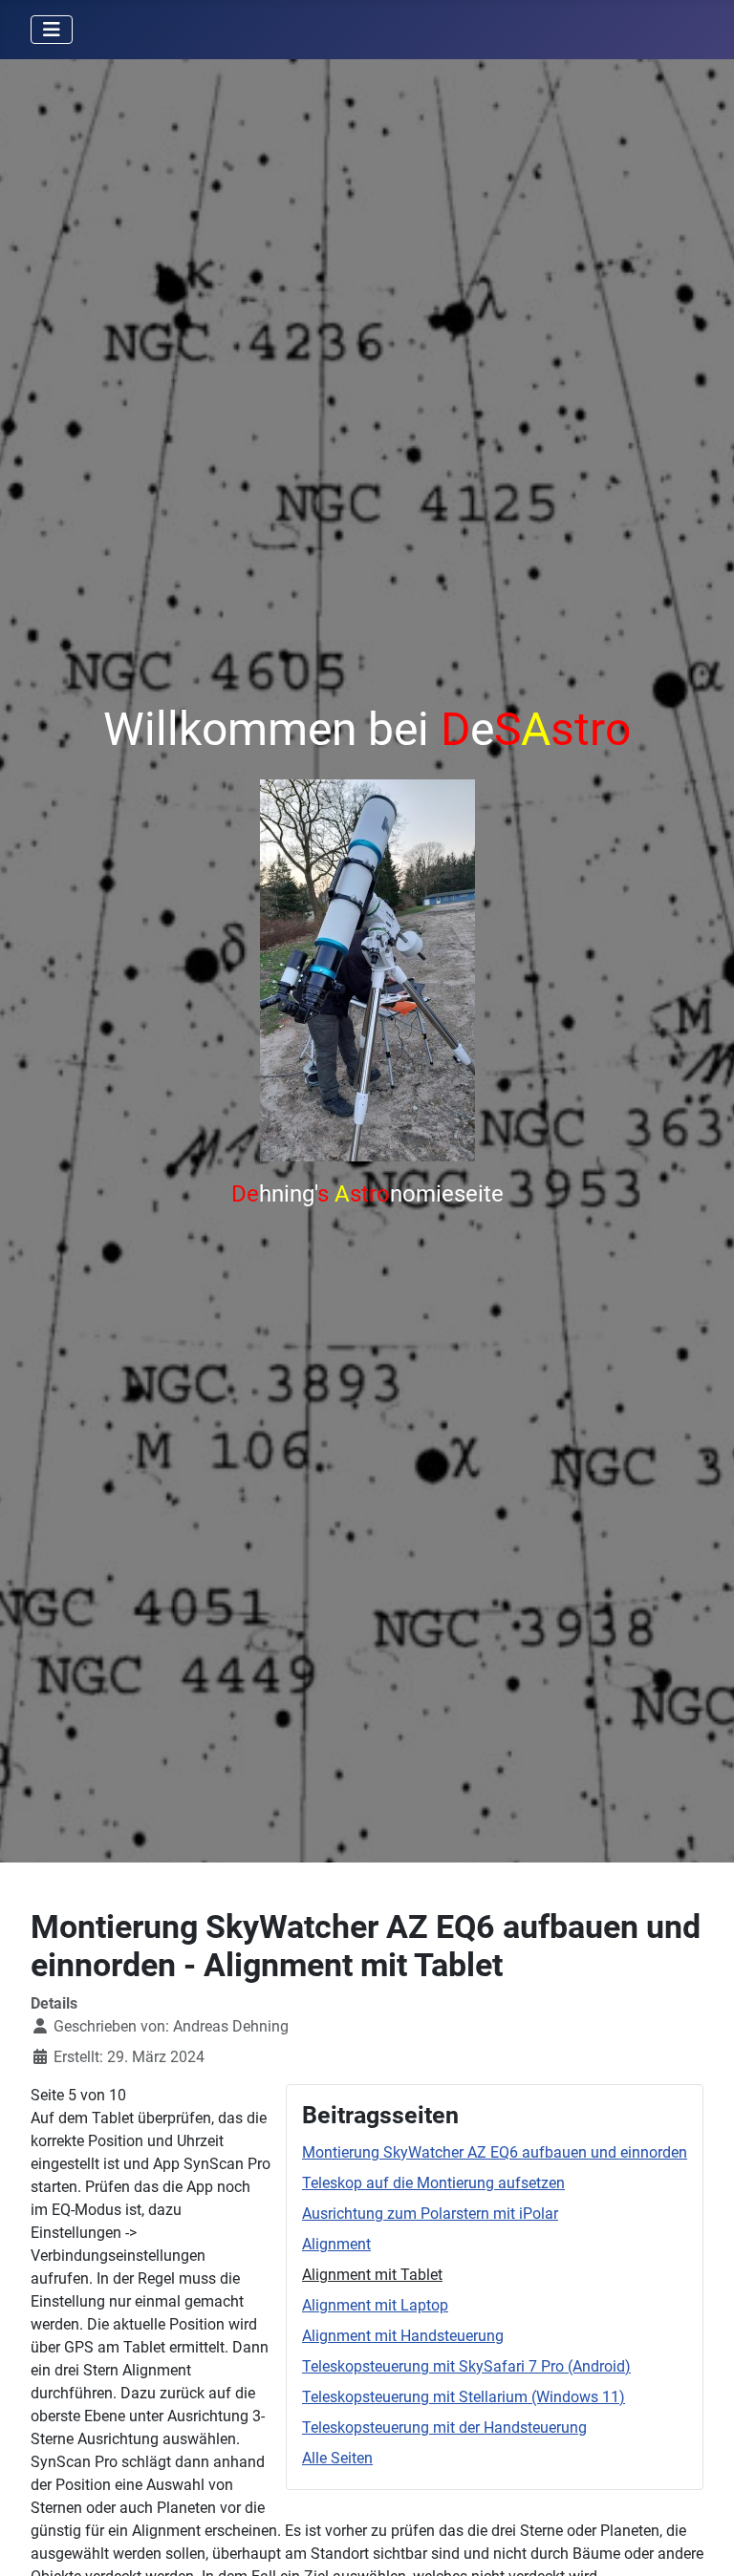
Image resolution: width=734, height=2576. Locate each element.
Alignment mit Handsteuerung (403, 2336)
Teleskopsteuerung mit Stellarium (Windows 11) (464, 2397)
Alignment (336, 2244)
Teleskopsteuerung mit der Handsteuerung (444, 2427)
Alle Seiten (337, 2458)
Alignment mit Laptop (375, 2305)
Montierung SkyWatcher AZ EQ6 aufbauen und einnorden (495, 2152)
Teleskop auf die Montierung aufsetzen (433, 2183)
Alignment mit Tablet (372, 2275)
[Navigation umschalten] (52, 30)
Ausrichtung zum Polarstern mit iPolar (430, 2214)
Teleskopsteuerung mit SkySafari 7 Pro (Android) (466, 2366)
